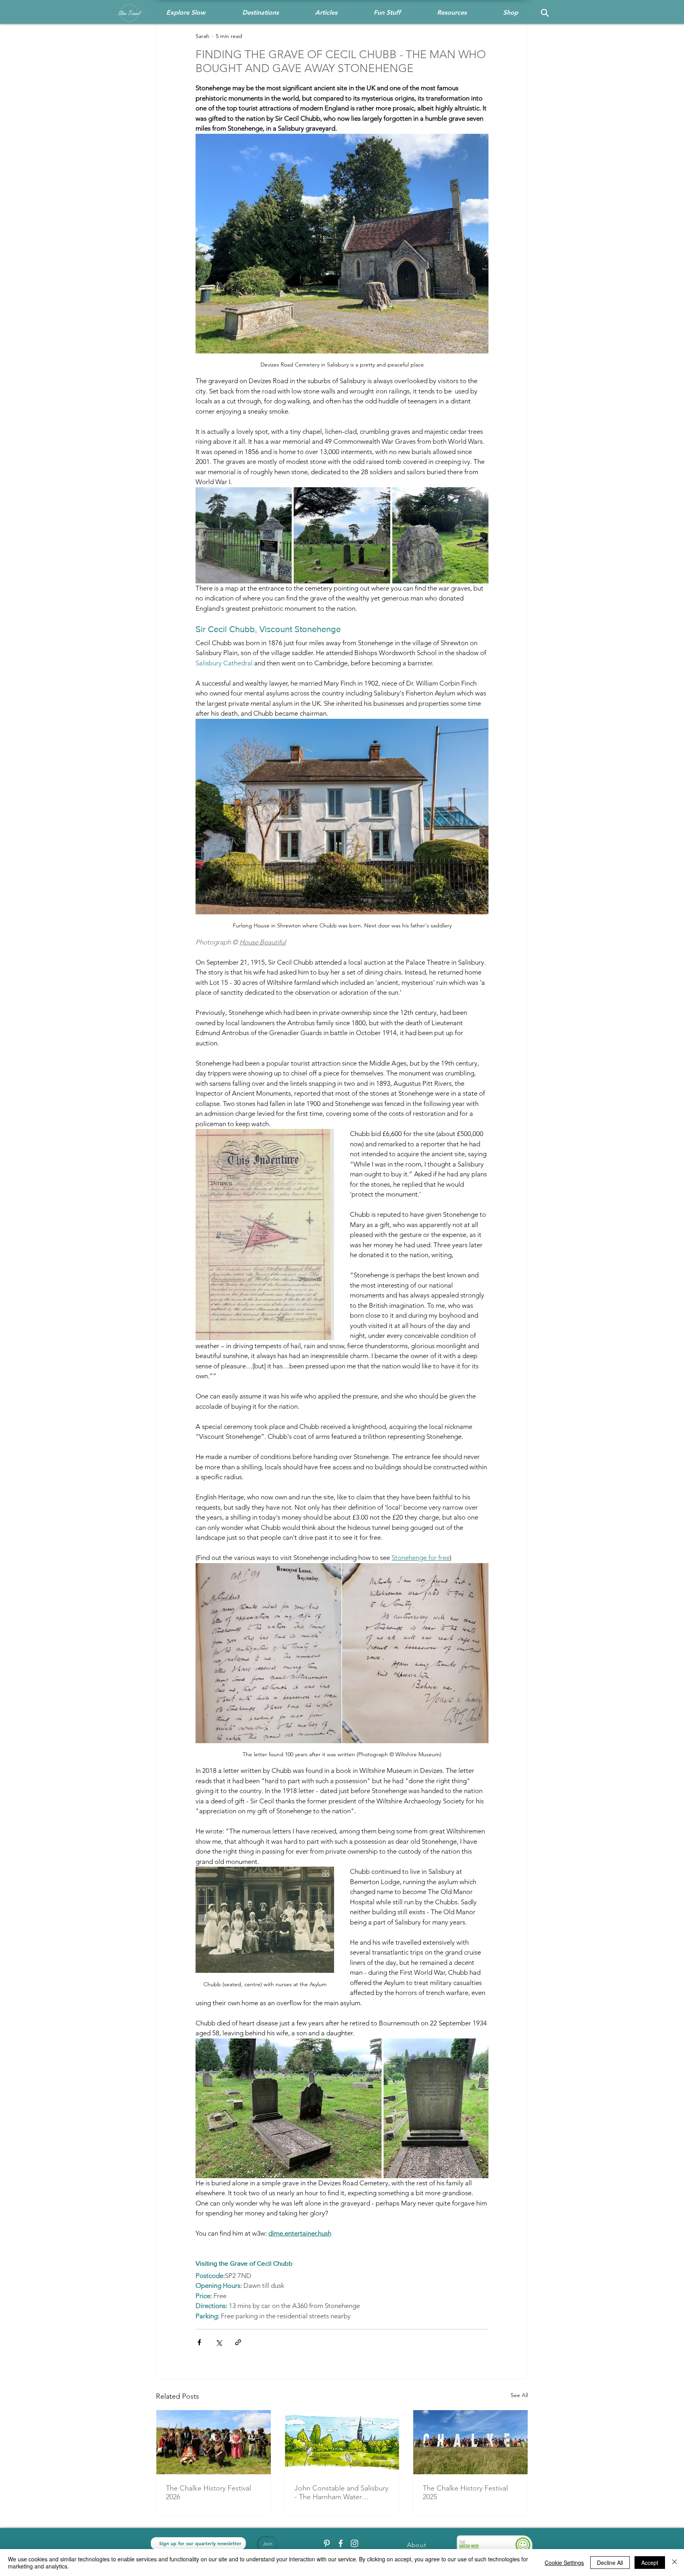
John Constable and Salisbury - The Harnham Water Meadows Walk (341, 2492)
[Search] (545, 13)
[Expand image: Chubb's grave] (342, 535)
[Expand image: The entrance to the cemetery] (244, 535)
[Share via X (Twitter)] (219, 2342)
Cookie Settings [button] (564, 2563)
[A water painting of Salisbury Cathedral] (342, 2442)
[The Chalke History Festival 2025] (470, 2442)
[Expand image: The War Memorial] (440, 535)
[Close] (674, 2563)
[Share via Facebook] (199, 2342)
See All (519, 2395)
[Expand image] (289, 2108)
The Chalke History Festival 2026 (208, 2492)
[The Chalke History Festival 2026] (214, 2442)
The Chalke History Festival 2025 (465, 2492)
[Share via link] (238, 2342)
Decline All (610, 2563)
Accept (650, 2563)
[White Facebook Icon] (341, 2543)
